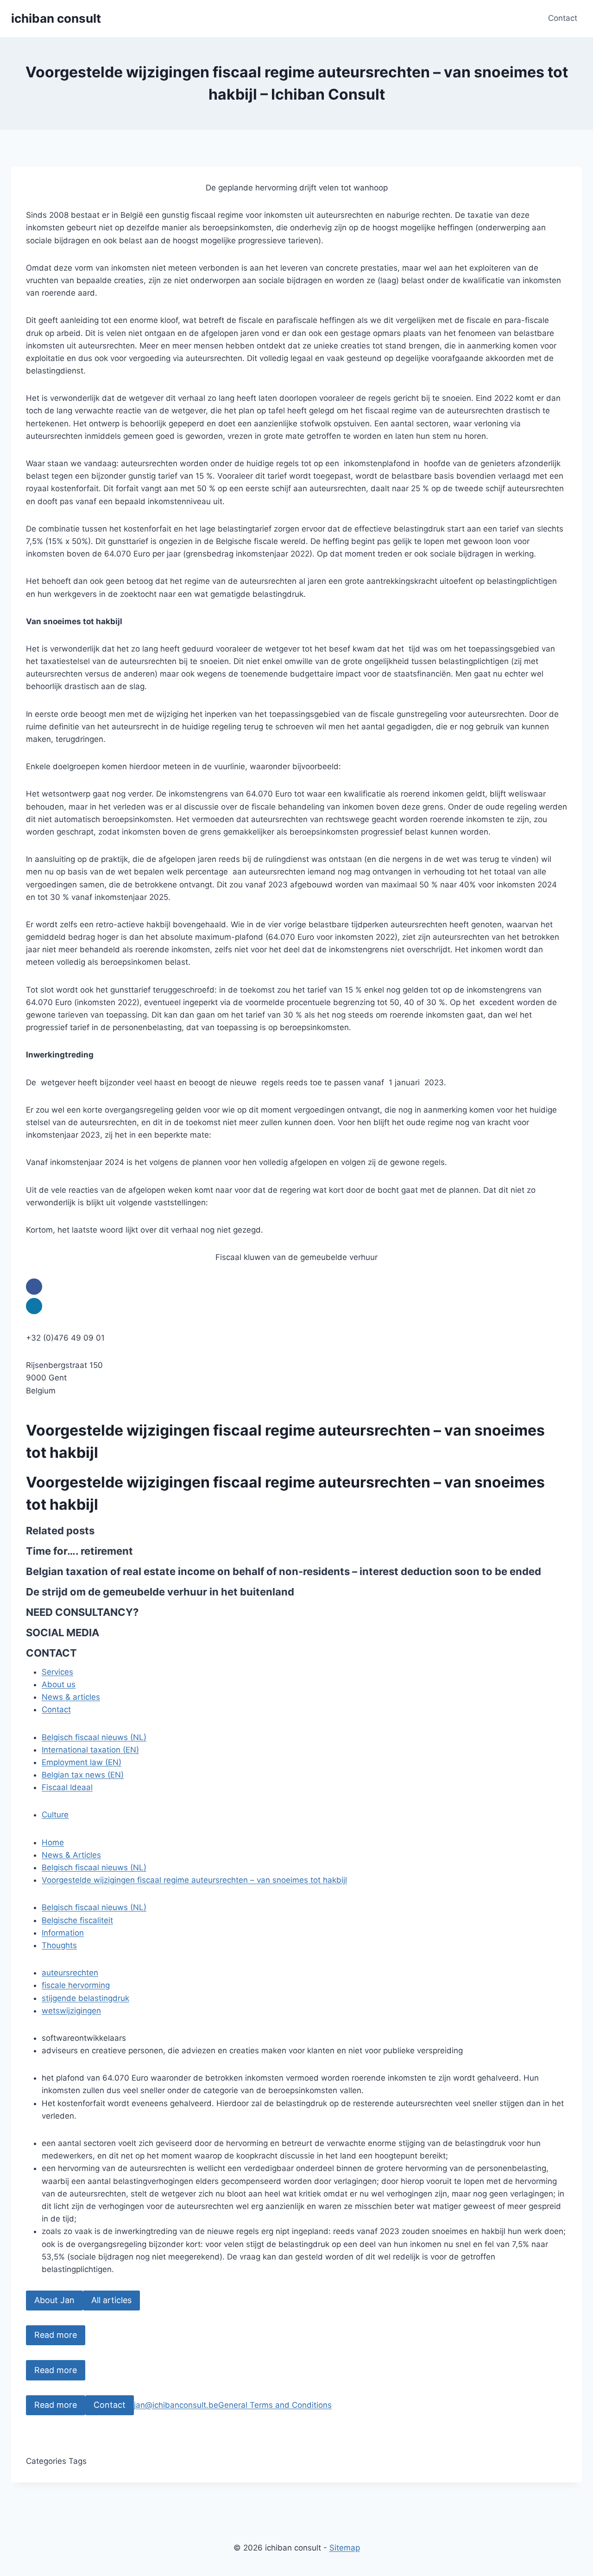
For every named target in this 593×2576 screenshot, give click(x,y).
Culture (55, 1815)
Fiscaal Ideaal (67, 1787)
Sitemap (345, 2548)
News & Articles (71, 1855)
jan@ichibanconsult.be (176, 2405)
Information (63, 1933)
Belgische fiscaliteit (77, 1920)
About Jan (54, 2300)
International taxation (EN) (90, 1750)
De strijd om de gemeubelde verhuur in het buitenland (160, 1592)
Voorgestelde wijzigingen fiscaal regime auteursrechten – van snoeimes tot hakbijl (194, 1880)
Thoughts (59, 1945)
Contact (563, 18)
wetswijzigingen (71, 2011)
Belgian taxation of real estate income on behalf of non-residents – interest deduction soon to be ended (284, 1571)
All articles (111, 2300)
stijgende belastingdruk (85, 1998)
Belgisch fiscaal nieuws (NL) (94, 1737)
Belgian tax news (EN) (83, 1775)
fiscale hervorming (76, 1985)
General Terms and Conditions (275, 2405)
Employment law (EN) (82, 1762)
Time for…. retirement (79, 1551)
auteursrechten (70, 1973)
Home (53, 1842)
